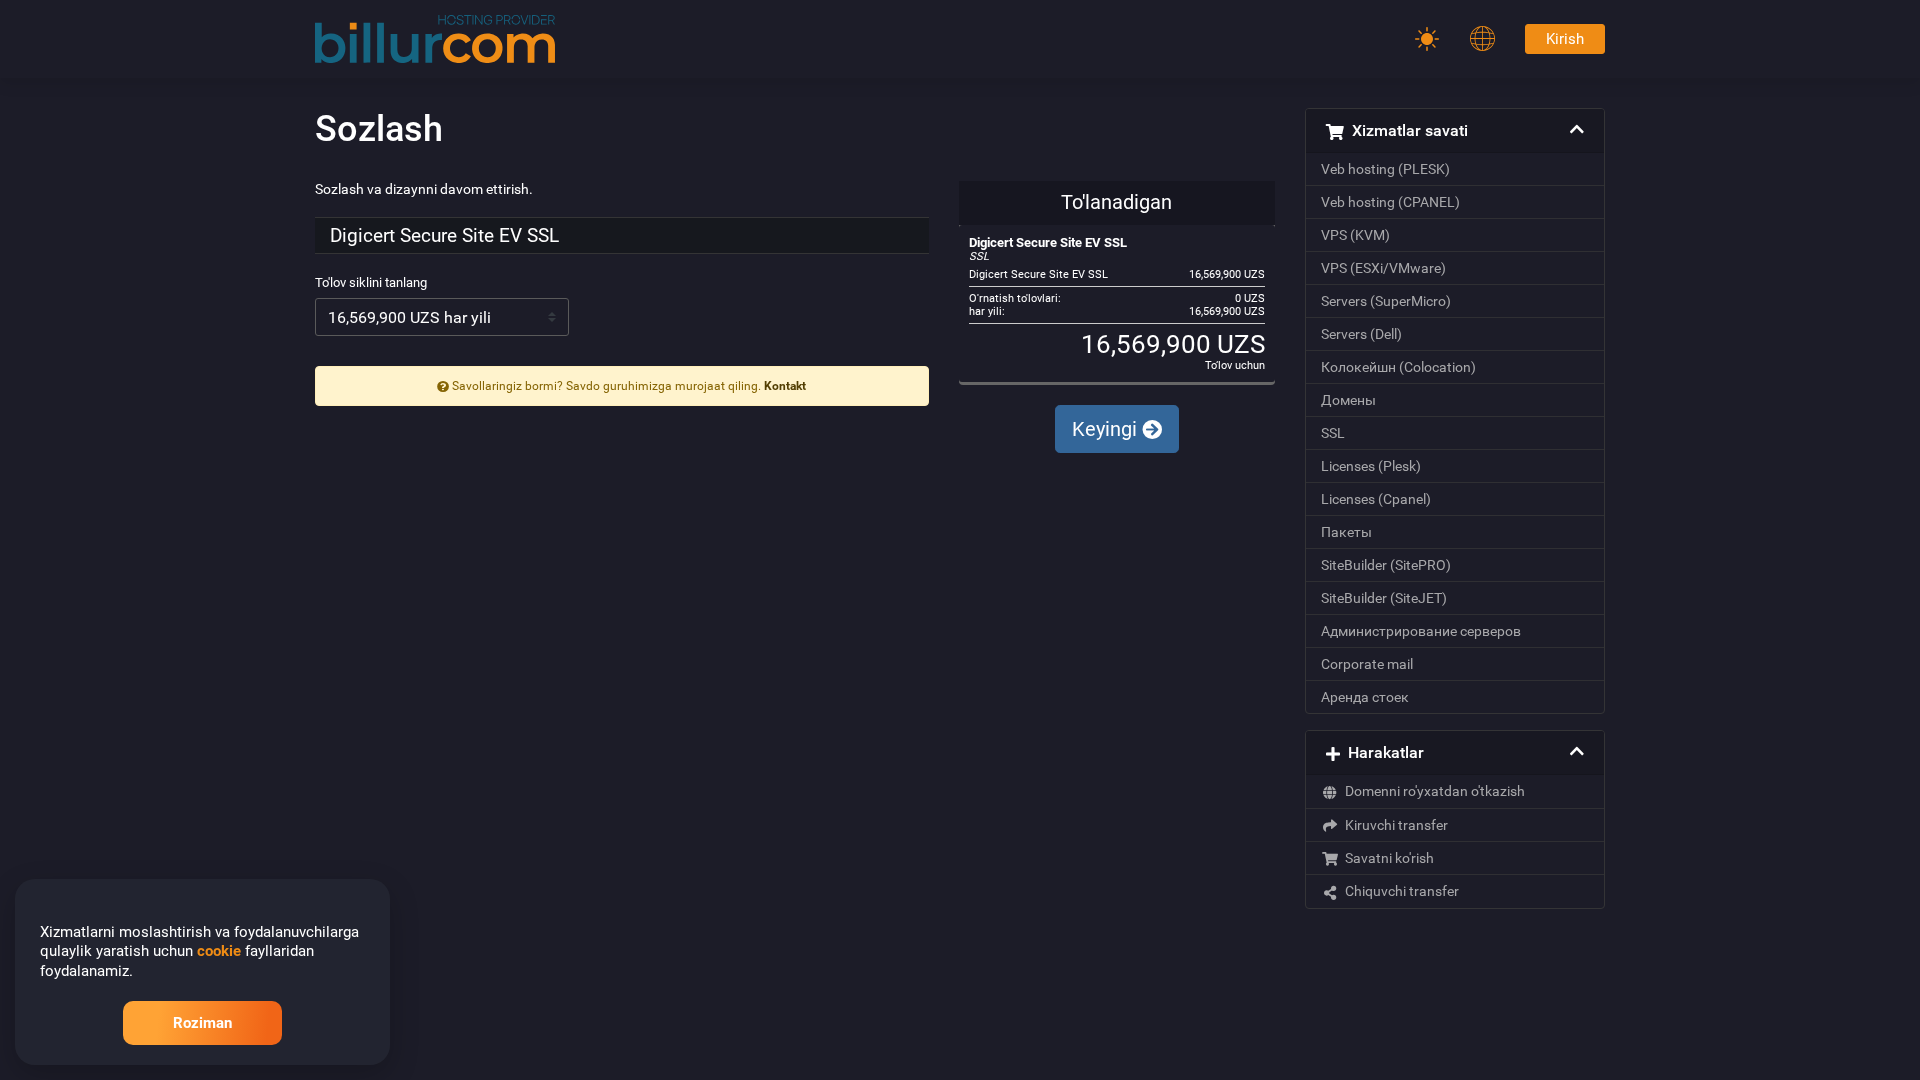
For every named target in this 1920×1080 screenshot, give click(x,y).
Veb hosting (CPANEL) (1390, 202)
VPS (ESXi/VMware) (1383, 268)
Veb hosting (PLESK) (1385, 169)
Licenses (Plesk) (1371, 466)
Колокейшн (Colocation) (1398, 367)
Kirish (1565, 39)
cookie (219, 951)
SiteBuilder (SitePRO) (1386, 565)
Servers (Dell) (1361, 334)
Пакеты (1346, 532)
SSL (1333, 433)
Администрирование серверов (1421, 631)
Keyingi (1107, 429)
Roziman (202, 1023)
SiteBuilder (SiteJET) (1384, 598)
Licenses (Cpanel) (1376, 499)
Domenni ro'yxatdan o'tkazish (1432, 791)
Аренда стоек (1365, 697)
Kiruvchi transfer (1393, 825)
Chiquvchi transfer (1399, 891)
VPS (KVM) (1355, 235)
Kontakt (785, 386)
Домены (1348, 400)
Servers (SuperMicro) (1386, 301)
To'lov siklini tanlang (371, 282)
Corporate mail (1367, 664)
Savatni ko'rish (1386, 858)
